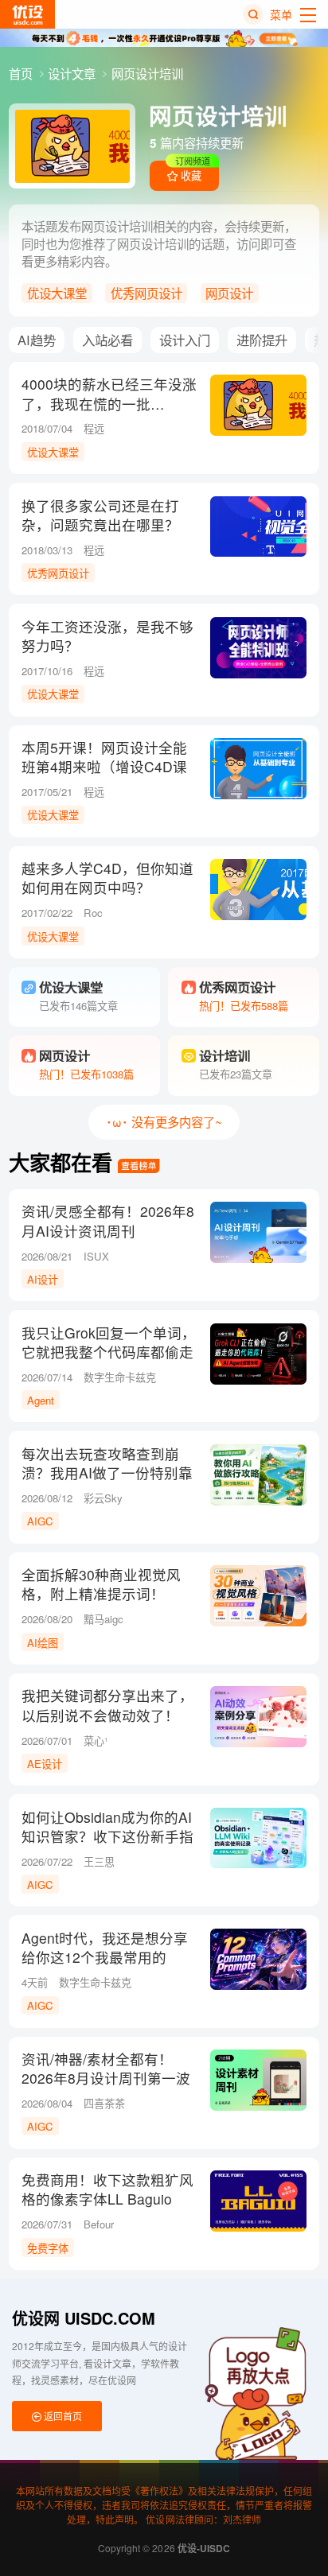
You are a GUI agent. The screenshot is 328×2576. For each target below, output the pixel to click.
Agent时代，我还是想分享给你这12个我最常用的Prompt (105, 1957)
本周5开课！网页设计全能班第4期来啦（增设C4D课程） (104, 767)
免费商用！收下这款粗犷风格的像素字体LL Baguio (107, 2189)
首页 (22, 73)
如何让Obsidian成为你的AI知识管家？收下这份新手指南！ (107, 1836)
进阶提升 (262, 340)
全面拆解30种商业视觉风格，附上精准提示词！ (101, 1584)
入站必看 (107, 340)
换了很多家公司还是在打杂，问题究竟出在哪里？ (100, 515)
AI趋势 (37, 340)
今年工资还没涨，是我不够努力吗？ (107, 636)
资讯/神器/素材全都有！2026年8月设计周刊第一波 (106, 2069)
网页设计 (229, 293)
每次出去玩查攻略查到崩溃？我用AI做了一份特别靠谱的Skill (107, 1473)
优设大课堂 (57, 293)
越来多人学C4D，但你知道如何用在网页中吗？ (107, 878)
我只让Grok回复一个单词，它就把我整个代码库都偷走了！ (109, 1352)
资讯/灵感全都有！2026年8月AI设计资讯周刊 (108, 1221)
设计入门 (185, 340)
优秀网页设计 (146, 293)
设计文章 (73, 73)
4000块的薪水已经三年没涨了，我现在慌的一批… (109, 394)
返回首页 (62, 2416)
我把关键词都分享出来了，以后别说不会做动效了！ (107, 1705)
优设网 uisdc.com (84, 2318)
